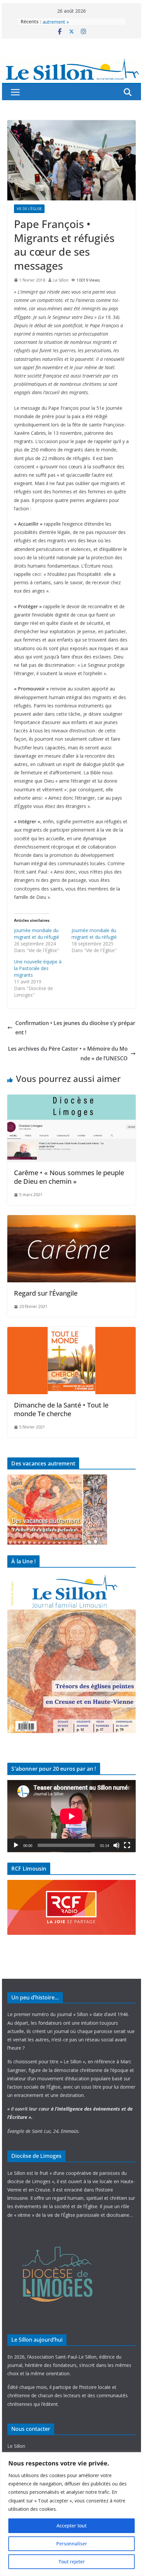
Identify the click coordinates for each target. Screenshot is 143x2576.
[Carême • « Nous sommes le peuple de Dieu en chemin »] (71, 1099)
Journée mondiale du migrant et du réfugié (37, 934)
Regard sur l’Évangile (46, 1293)
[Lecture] (16, 1845)
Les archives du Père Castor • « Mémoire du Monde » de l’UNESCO (68, 1053)
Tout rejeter (72, 2562)
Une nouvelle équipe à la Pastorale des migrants (38, 968)
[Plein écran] (127, 1845)
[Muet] (116, 1845)
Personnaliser (72, 2544)
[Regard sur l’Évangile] (71, 1220)
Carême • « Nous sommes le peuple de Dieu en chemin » (69, 1177)
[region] (71, 2514)
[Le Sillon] (71, 62)
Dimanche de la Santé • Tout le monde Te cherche (61, 1409)
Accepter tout (71, 2526)
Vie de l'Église (29, 209)
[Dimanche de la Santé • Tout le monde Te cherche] (71, 1332)
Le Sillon (61, 280)
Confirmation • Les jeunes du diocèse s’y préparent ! (75, 1028)
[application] (71, 1816)
